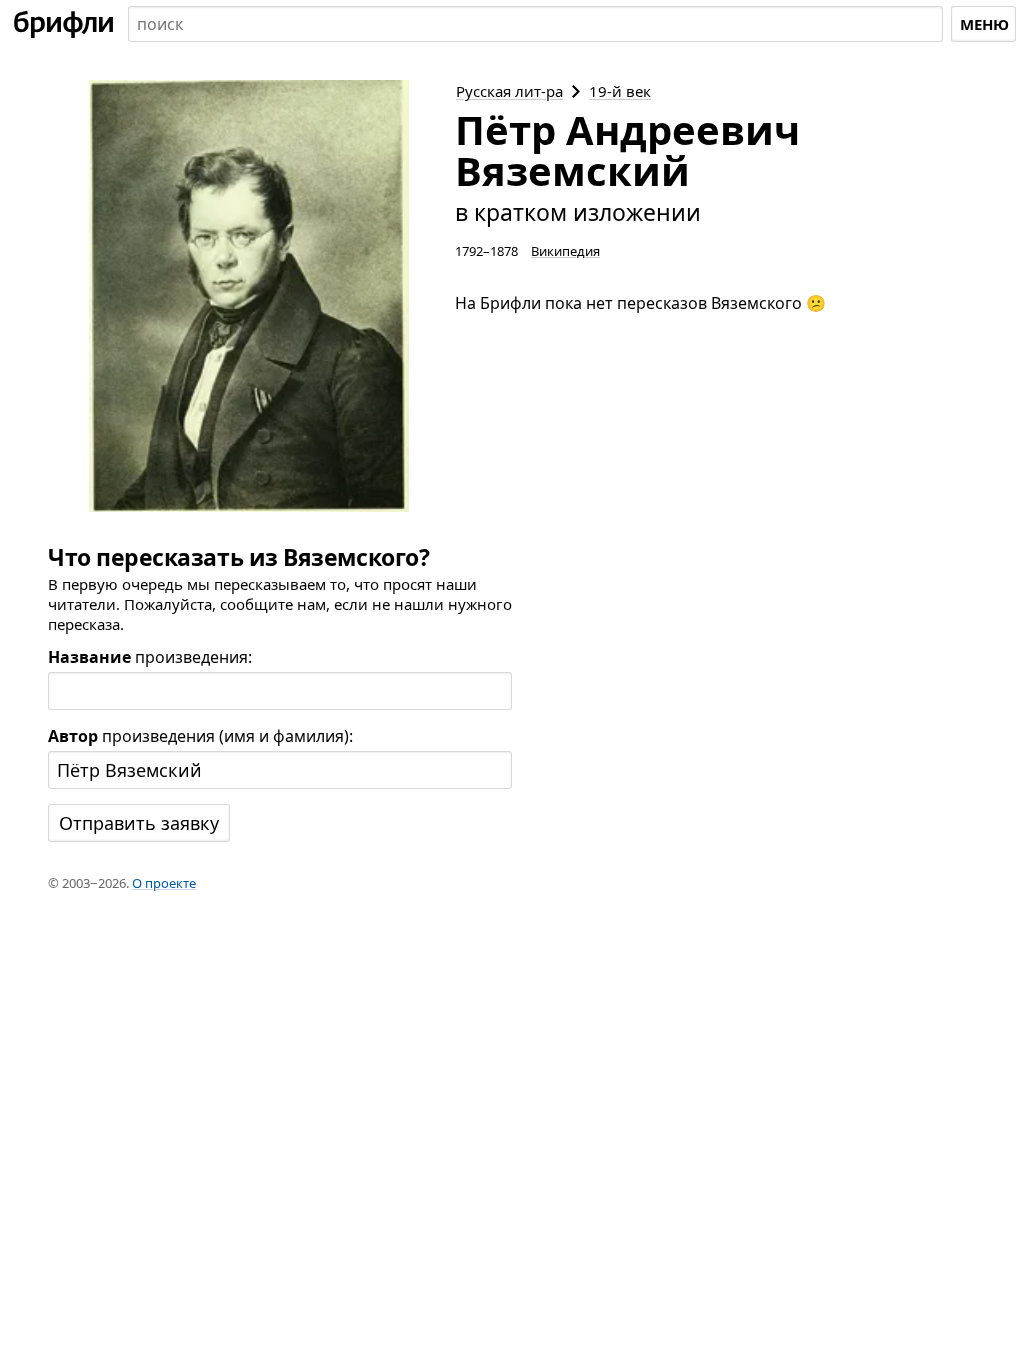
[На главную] (64, 24)
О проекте (164, 883)
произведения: (150, 657)
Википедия (565, 251)
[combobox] (535, 24)
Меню (984, 24)
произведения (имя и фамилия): (200, 736)
